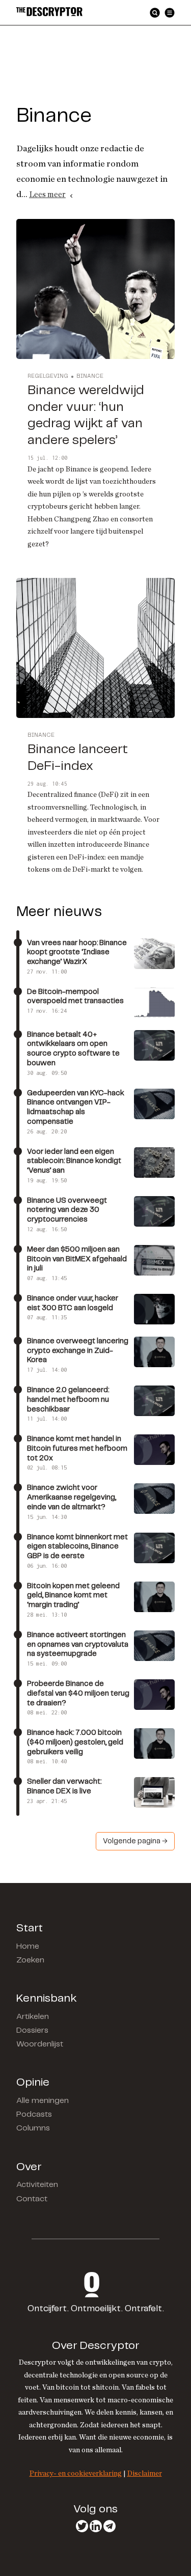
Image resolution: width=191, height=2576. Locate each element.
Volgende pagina (132, 1841)
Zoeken (30, 1960)
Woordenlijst (40, 2044)
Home (28, 1946)
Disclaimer (145, 2473)
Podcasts (34, 2114)
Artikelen (33, 2017)
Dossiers (32, 2030)
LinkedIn (96, 2526)
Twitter (82, 2526)
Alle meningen (43, 2101)
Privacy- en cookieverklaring (76, 2473)
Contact (32, 2199)
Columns (33, 2128)
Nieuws (52, 87)
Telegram (110, 2526)
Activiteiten (37, 2185)
